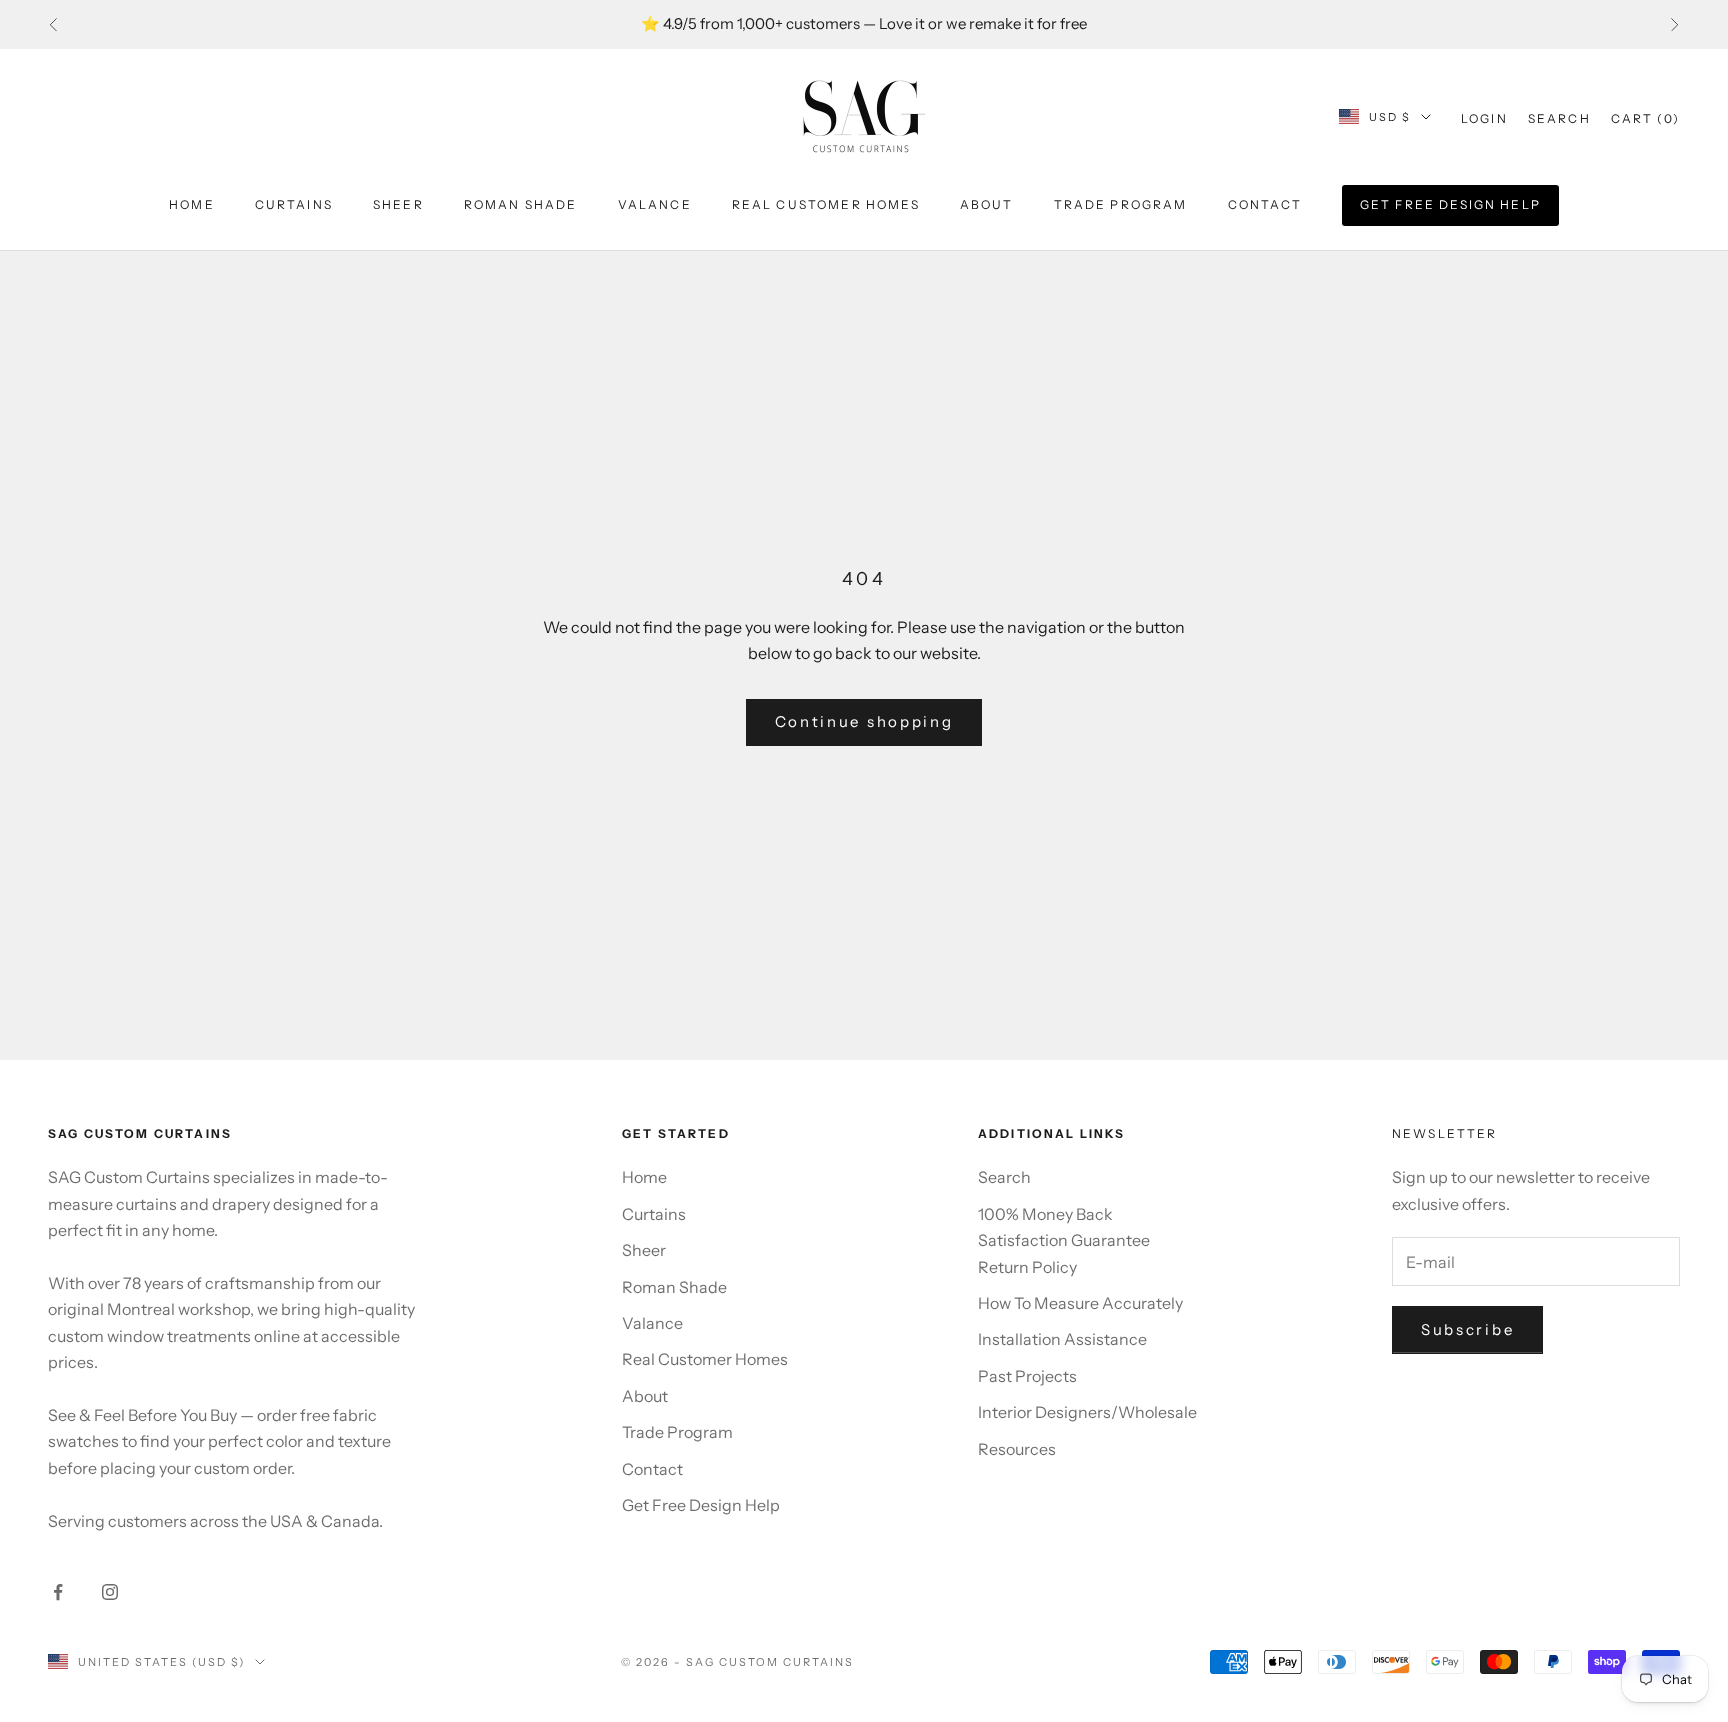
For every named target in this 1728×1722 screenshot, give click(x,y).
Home (192, 204)
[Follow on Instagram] (110, 1592)
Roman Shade (521, 204)
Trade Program (1121, 204)
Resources (1017, 1449)
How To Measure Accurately (1080, 1303)
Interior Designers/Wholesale (1087, 1412)
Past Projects (1027, 1376)
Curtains (294, 204)
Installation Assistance (1062, 1339)
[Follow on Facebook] (58, 1592)
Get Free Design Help (1450, 204)
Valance (655, 204)
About (987, 204)
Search (1004, 1177)
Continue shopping (864, 721)
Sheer (398, 204)
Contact (1265, 204)
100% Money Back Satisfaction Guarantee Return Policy (1064, 1240)
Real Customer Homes (826, 204)
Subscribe (1467, 1329)
